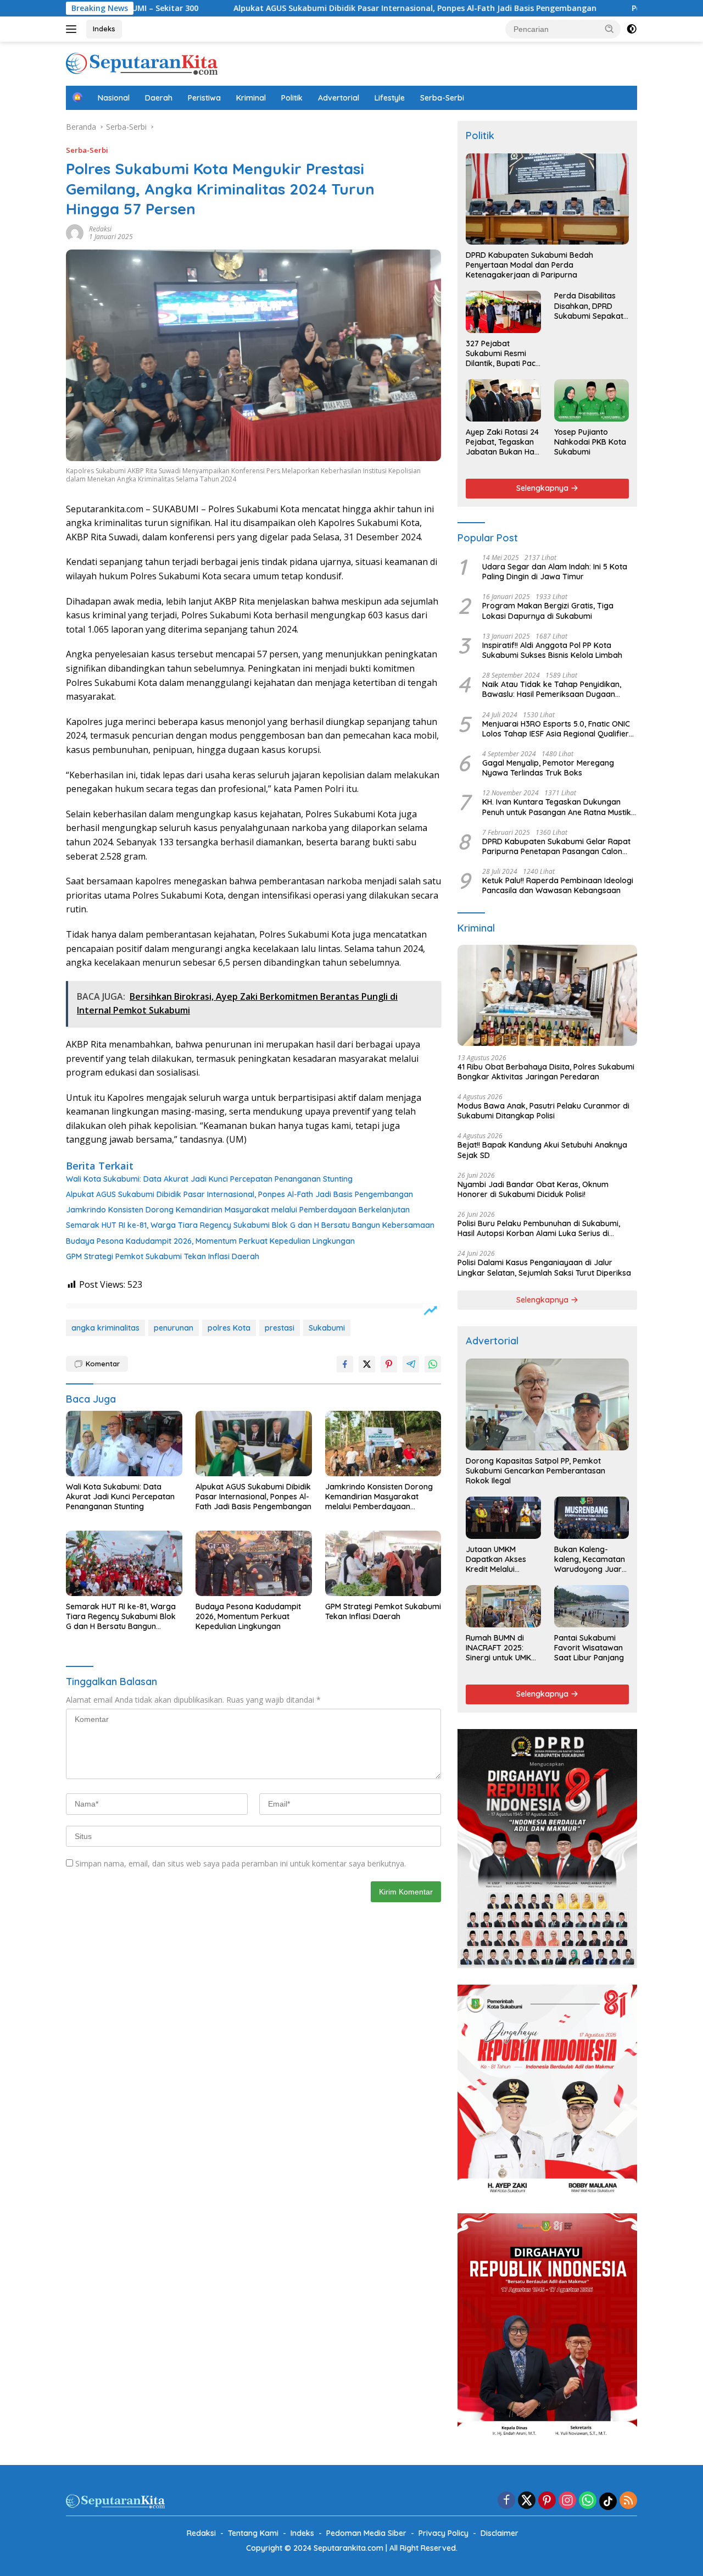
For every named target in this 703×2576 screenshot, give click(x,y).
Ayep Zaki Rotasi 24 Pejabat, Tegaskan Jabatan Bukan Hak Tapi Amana (502, 442)
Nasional (114, 98)
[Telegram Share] (411, 1364)
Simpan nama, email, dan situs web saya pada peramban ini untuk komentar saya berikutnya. (241, 1863)
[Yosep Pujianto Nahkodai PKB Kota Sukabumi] (592, 400)
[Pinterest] (547, 2501)
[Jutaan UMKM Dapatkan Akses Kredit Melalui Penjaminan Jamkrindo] (503, 1517)
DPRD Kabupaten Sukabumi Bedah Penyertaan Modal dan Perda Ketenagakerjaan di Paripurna (529, 265)
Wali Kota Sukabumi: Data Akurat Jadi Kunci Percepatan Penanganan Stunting (209, 1179)
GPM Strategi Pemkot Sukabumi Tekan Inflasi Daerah (163, 1256)
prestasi (280, 1328)
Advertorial (339, 98)
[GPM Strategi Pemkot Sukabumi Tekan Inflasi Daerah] (383, 1563)
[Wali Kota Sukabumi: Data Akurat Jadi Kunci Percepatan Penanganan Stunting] (124, 1444)
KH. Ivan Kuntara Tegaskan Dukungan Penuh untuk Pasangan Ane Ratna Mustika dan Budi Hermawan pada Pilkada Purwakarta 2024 (559, 807)
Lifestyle (390, 98)
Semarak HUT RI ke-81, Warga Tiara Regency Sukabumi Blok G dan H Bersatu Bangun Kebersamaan (250, 1225)
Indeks (104, 29)
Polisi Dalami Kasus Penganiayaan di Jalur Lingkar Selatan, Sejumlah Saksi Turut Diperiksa (544, 1267)
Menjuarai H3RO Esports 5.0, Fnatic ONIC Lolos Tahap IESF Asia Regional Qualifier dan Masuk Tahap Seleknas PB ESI (556, 729)
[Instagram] (567, 2501)
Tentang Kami (253, 2533)
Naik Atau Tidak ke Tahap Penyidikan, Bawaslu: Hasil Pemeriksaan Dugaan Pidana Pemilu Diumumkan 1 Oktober (552, 689)
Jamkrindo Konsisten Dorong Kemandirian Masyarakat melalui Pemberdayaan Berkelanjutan (238, 1210)
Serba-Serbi (442, 98)
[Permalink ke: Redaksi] (75, 232)
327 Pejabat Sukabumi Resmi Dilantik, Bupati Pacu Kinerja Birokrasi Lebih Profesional (503, 354)
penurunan (174, 1328)
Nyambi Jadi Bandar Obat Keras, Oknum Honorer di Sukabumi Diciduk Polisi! (533, 1189)
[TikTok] (608, 2501)
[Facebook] (506, 2501)
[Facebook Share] (345, 1364)
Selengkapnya (543, 488)
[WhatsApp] (588, 2501)
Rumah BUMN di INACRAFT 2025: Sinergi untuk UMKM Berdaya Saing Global (501, 1648)
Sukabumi (327, 1328)
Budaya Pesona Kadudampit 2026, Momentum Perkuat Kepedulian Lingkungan (210, 1241)
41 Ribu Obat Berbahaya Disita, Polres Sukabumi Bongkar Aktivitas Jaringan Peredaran (546, 1072)
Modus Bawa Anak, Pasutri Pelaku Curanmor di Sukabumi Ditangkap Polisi (543, 1111)
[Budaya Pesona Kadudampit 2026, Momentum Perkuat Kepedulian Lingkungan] (254, 1563)
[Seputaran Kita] (142, 63)
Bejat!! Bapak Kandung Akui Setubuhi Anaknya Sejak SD (542, 1150)
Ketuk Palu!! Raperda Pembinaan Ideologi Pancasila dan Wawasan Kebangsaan (558, 885)
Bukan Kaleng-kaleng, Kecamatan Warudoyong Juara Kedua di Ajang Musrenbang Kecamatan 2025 (590, 1560)
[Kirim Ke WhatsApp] (433, 1364)
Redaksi (100, 229)
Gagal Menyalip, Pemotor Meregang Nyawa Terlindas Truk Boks (548, 768)
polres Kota (229, 1328)
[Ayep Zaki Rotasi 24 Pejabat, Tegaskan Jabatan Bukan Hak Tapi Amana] (503, 400)
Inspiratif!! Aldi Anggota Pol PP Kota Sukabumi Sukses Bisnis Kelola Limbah (552, 650)
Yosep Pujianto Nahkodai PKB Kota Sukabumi (590, 442)
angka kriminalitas (105, 1328)
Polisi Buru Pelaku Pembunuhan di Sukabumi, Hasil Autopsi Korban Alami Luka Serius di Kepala (539, 1228)
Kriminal (251, 98)
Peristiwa (204, 98)
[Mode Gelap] (632, 29)
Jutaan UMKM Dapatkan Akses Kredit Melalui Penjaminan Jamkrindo (496, 1560)
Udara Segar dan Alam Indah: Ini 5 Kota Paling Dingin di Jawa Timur (555, 572)
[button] (610, 29)
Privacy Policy (443, 2533)
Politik (292, 98)
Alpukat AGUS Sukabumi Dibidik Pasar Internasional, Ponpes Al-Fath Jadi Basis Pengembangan (312, 8)
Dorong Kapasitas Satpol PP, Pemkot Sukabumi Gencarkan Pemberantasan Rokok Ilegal (535, 1471)
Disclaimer (500, 2533)
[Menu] (73, 29)
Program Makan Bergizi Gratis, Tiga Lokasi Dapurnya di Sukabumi (548, 611)
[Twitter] (527, 2501)
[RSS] (628, 2501)
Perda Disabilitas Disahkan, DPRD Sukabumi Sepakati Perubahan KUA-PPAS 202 (590, 306)
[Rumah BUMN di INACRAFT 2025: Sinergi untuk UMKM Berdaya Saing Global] (503, 1606)
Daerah (159, 98)
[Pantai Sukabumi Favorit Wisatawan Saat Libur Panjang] (592, 1606)
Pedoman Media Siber (366, 2533)
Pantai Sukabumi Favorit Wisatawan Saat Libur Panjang (589, 1648)
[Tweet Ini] (367, 1364)
